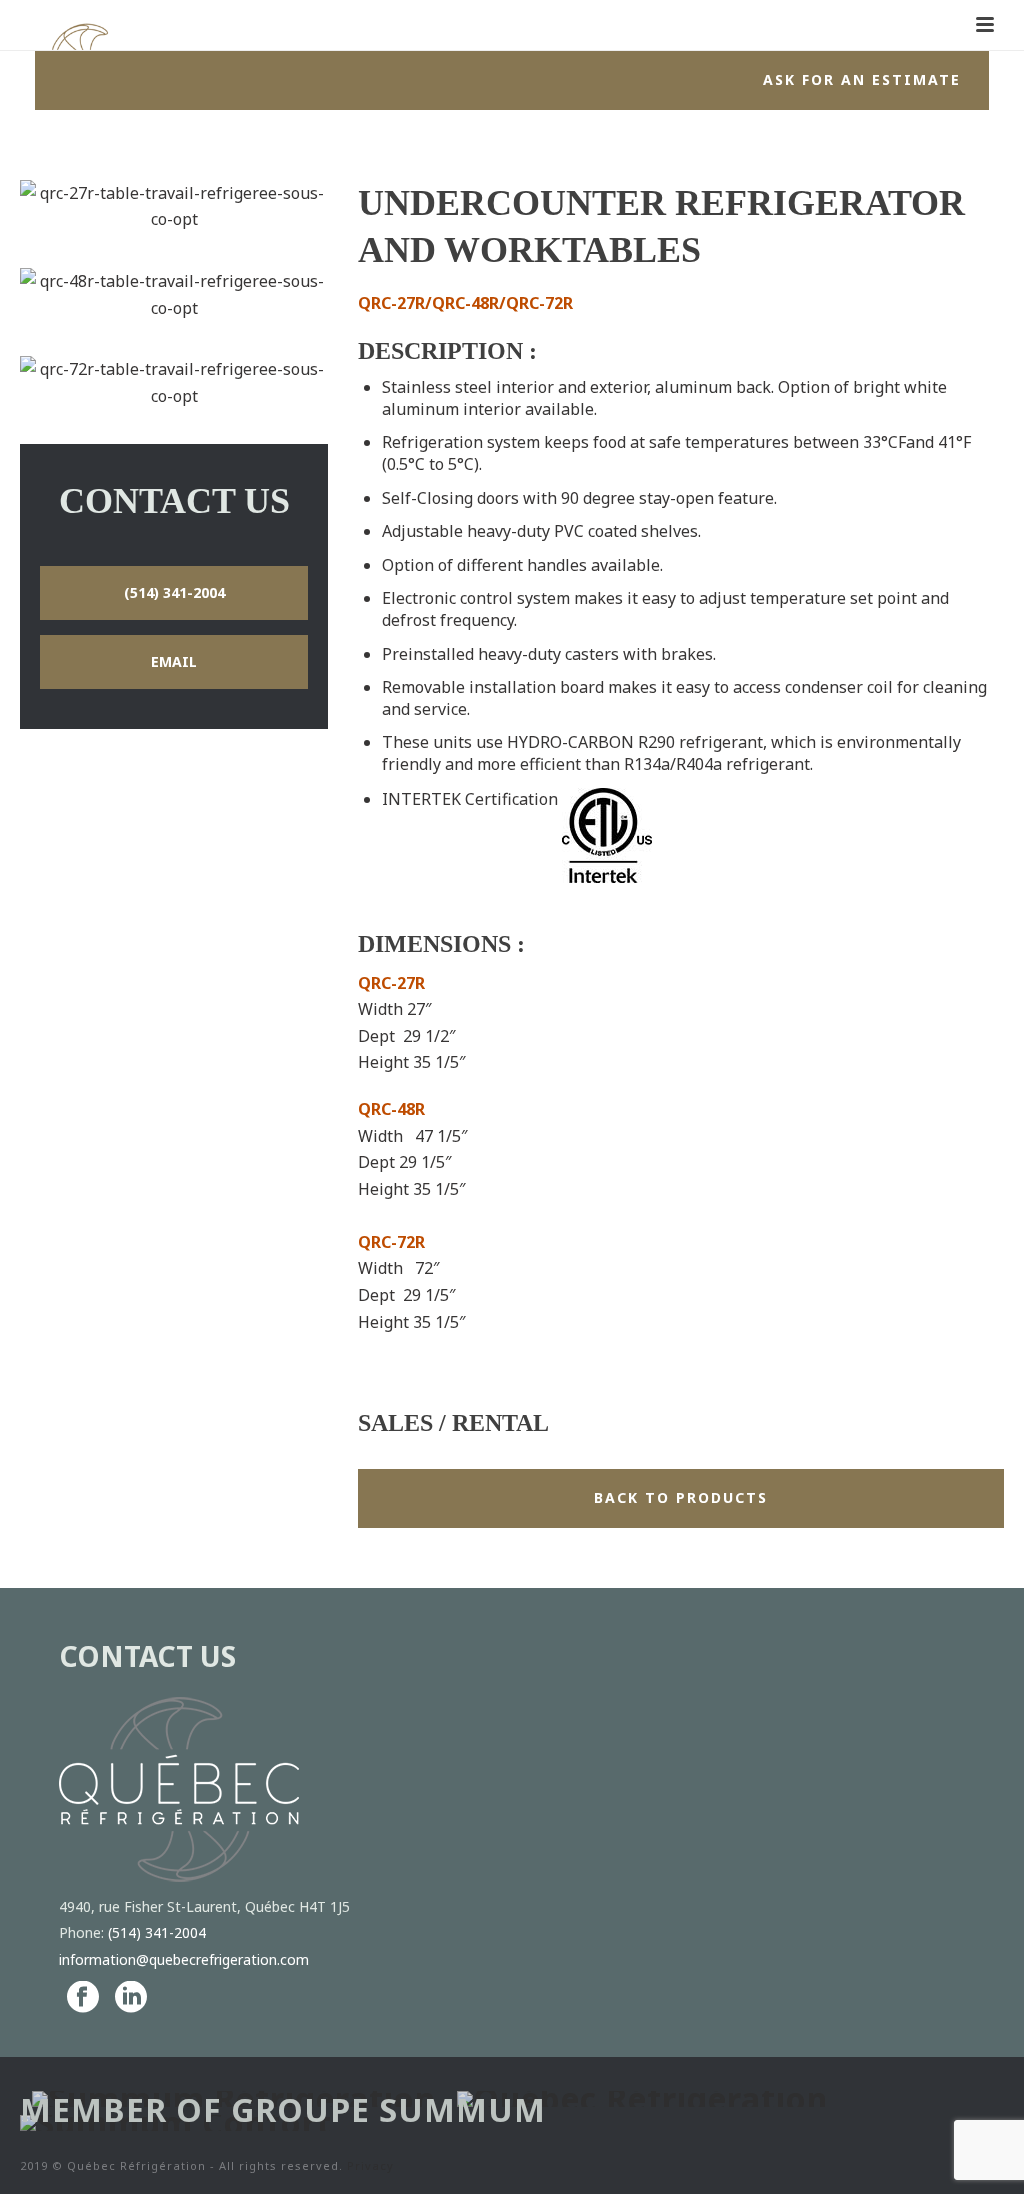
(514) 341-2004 (157, 1932)
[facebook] (83, 1998)
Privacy (370, 2165)
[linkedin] (131, 1998)
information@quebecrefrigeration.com (184, 1959)
